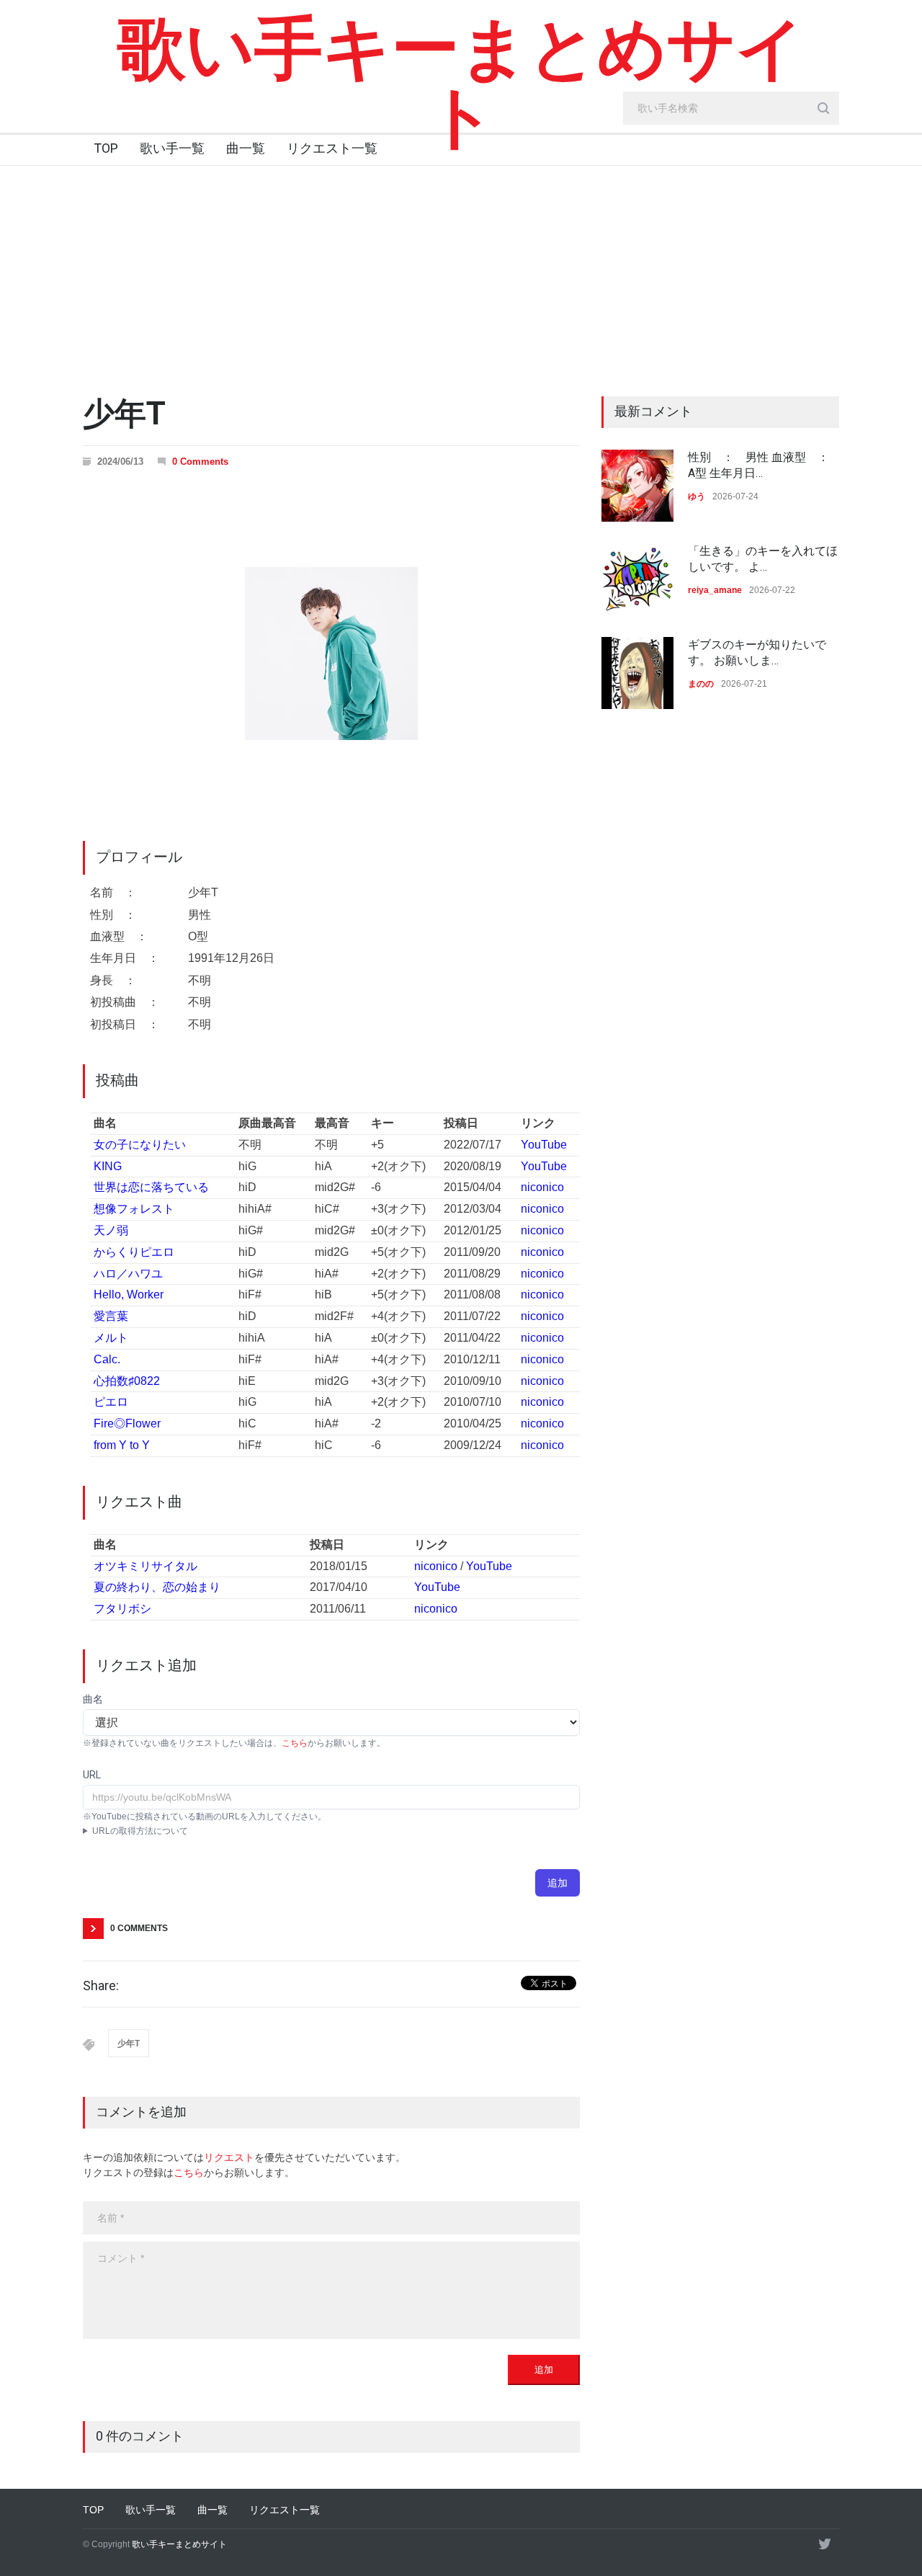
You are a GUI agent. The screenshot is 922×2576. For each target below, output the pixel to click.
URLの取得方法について (140, 1831)
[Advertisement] (461, 274)
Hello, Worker (129, 1294)
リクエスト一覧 (332, 148)
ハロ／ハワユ (128, 1274)
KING (108, 1166)
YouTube (544, 1145)
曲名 (93, 1699)
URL (92, 1775)
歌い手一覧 (172, 148)
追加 (558, 1883)
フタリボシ (122, 1609)
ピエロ (111, 1402)
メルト (111, 1338)
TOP (106, 148)
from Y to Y (122, 1445)
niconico (542, 1187)
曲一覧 (246, 148)
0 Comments (200, 462)
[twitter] (825, 2544)
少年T (129, 2044)
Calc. (107, 1359)
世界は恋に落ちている (151, 1187)
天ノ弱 (111, 1230)
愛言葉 (111, 1316)
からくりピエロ (134, 1252)
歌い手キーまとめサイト (461, 83)
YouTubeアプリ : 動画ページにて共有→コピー (173, 1832)
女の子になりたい (140, 1145)
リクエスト (229, 2157)
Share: (101, 1986)
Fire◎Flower (127, 1423)
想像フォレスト (134, 1209)
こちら (295, 1743)
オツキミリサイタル (146, 1566)
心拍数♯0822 (127, 1381)
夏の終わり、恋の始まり (157, 1587)
